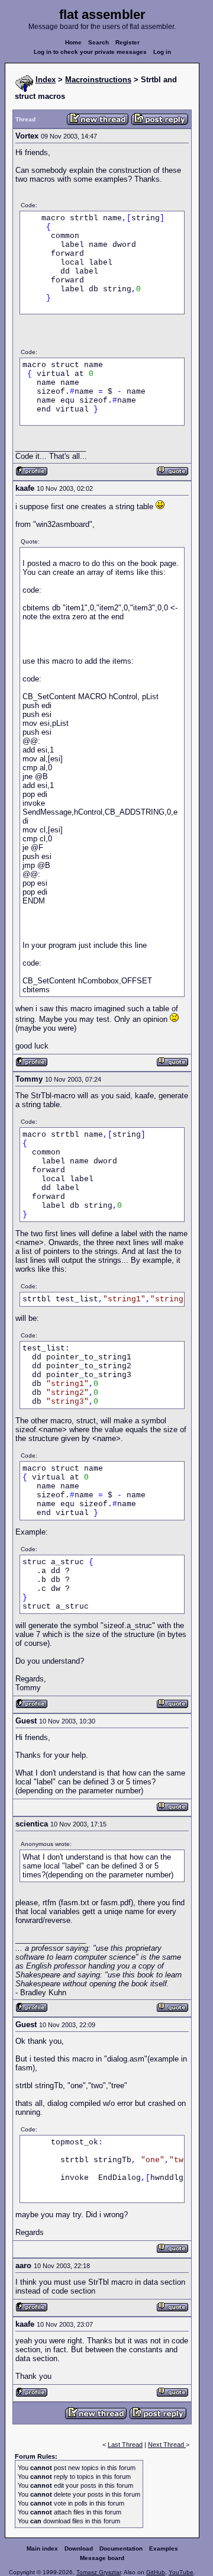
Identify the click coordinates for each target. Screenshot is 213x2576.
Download (79, 2548)
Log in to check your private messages (90, 52)
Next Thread (167, 2445)
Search (99, 42)
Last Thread (125, 2445)
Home (73, 42)
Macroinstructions (98, 80)
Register (128, 42)
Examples (164, 2548)
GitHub (156, 2572)
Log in (162, 52)
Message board (102, 2558)
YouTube (181, 2572)
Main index (42, 2548)
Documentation (121, 2548)
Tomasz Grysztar (99, 2572)
